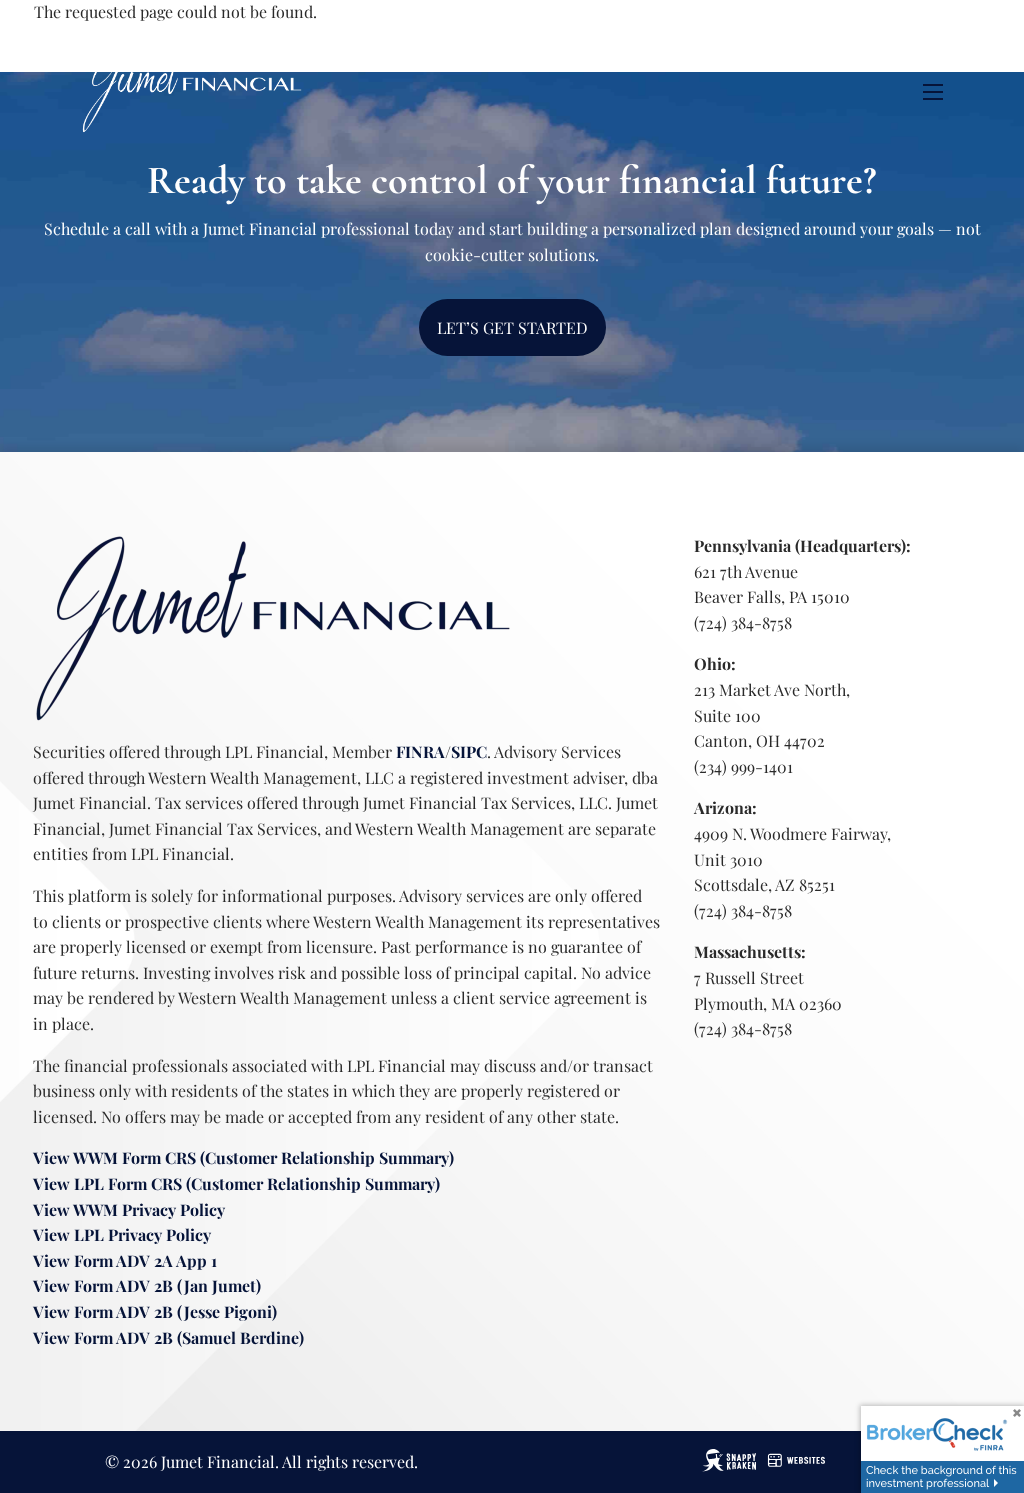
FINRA (420, 751)
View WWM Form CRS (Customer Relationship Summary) (243, 1157)
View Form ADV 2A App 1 (125, 1260)
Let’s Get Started (512, 327)
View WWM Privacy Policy (129, 1209)
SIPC (469, 751)
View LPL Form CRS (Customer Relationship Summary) (238, 1183)
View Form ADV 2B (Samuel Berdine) (168, 1337)
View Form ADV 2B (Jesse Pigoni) (155, 1311)
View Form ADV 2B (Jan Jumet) (147, 1285)
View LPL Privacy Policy (122, 1234)
